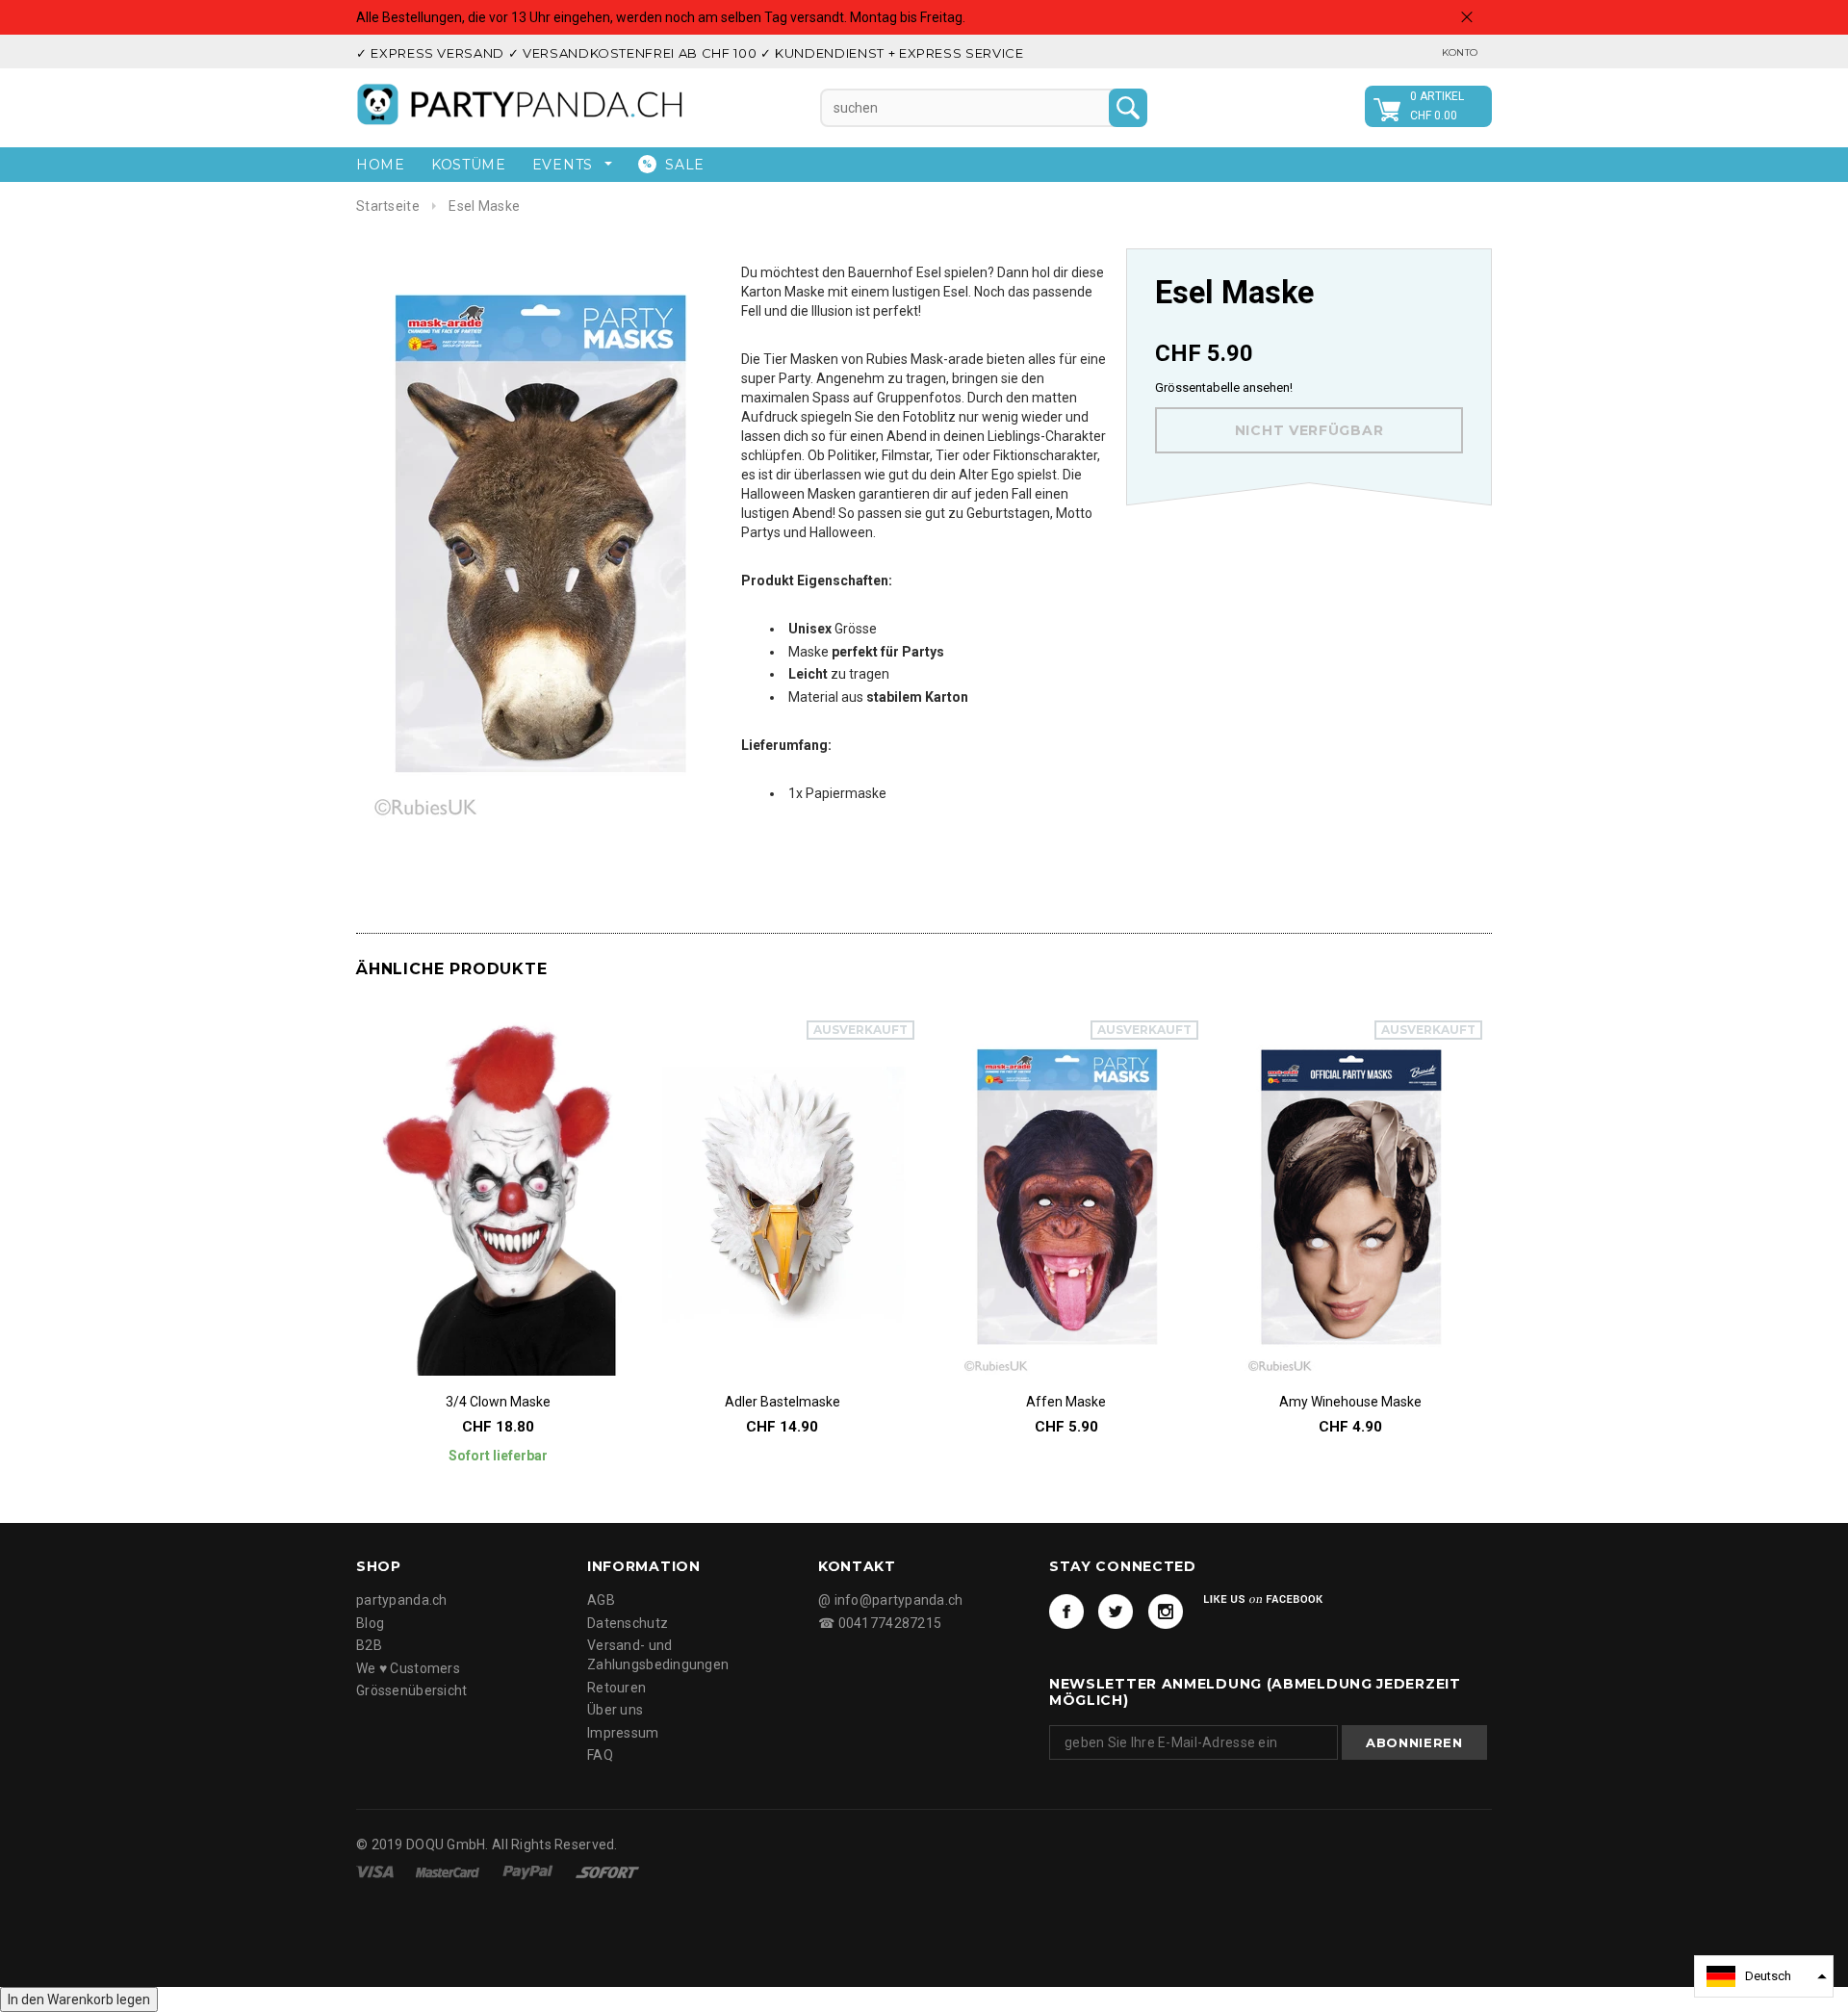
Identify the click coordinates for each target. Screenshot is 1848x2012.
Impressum (623, 1733)
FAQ (600, 1755)
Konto (1460, 52)
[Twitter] (1116, 1612)
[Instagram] (1166, 1612)
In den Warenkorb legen (79, 1999)
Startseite (388, 206)
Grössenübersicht (411, 1690)
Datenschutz (628, 1623)
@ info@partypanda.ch (891, 1600)
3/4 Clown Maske (498, 1402)
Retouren (616, 1688)
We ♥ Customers (408, 1668)
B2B (369, 1645)
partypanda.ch (402, 1600)
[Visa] (376, 1871)
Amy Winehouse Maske (1350, 1402)
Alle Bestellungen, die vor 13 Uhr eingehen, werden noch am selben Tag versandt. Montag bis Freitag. (661, 17)
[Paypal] (529, 1871)
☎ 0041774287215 (880, 1623)
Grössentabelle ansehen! (1224, 387)
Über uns (615, 1710)
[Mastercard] (449, 1871)
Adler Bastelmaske (783, 1402)
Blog (370, 1623)
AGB (601, 1600)
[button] (1764, 1976)
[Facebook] (1066, 1612)
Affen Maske (1066, 1402)
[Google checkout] (607, 1871)
